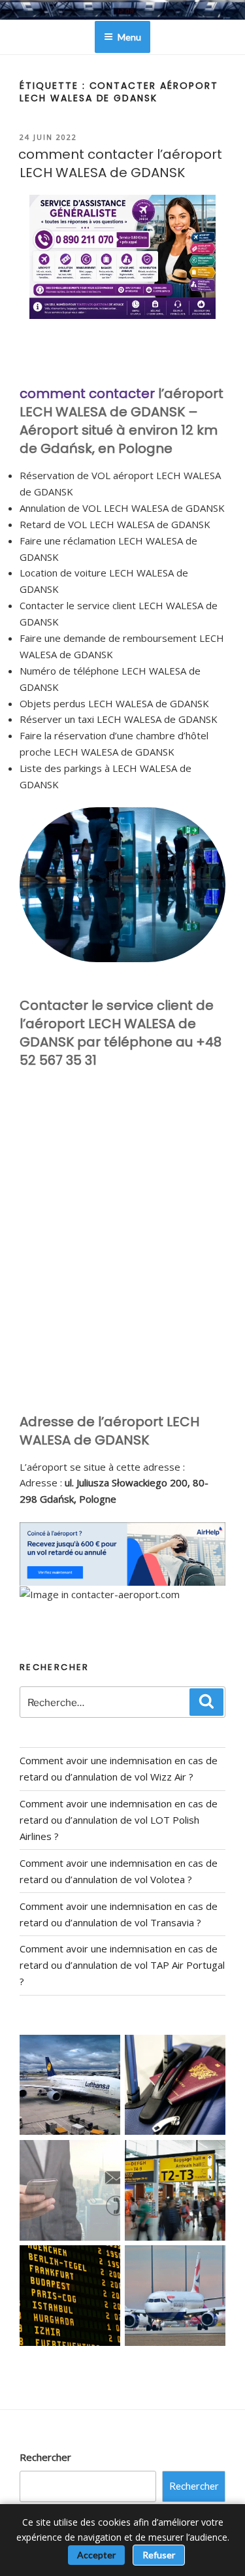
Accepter (96, 2555)
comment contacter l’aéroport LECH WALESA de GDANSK (120, 163)
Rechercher (45, 2457)
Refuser (159, 2555)
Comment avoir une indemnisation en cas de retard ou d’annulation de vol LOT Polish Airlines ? (119, 1820)
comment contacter (87, 393)
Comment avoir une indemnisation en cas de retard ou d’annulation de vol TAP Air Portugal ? (122, 1965)
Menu (129, 37)
